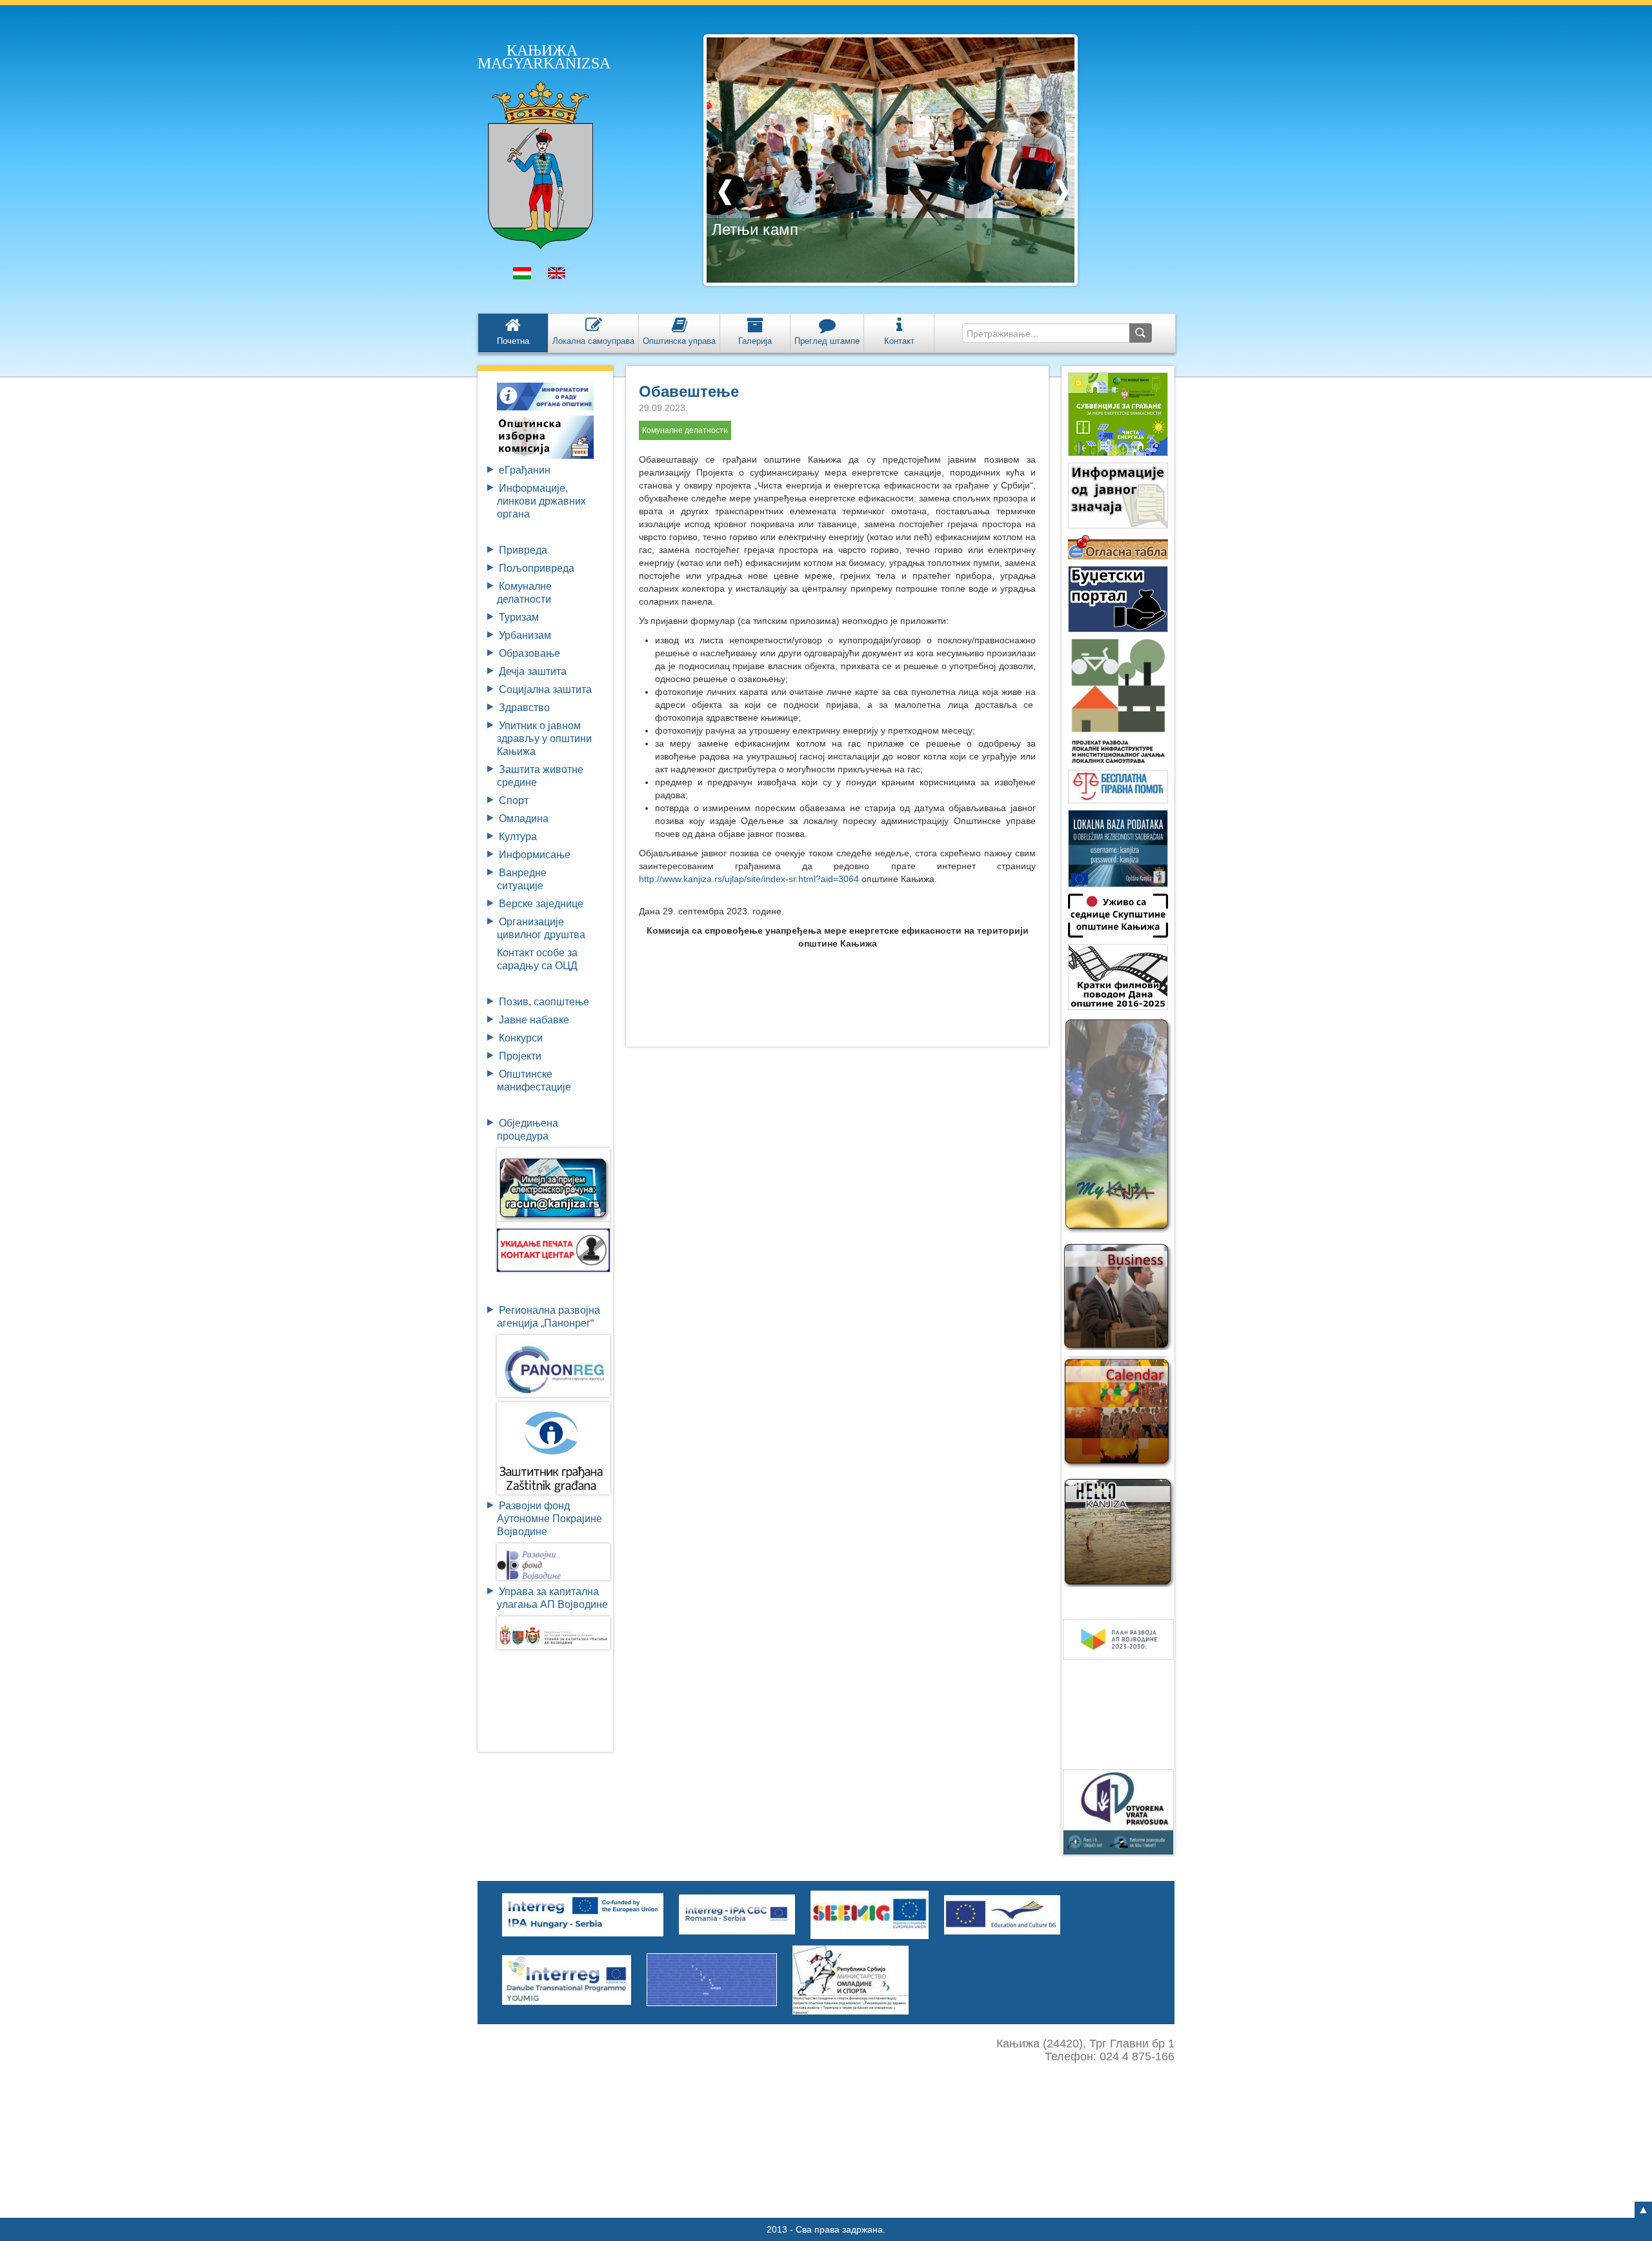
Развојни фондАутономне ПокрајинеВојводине (549, 1519)
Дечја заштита (533, 671)
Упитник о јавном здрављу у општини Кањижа (544, 739)
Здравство (524, 708)
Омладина (524, 819)
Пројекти (520, 1056)
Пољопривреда (537, 568)
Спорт (514, 800)
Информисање (535, 855)
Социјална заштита (545, 689)
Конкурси (521, 1038)
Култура (518, 837)
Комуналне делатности (685, 430)
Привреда (523, 550)
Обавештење (689, 391)
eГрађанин (525, 470)
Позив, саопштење (544, 1002)
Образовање (529, 653)
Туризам (519, 617)
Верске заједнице (541, 904)
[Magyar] (522, 276)
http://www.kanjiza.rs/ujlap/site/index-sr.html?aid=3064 (749, 879)
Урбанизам (525, 635)
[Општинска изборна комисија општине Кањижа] (545, 437)
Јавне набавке (534, 1020)
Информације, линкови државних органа (541, 501)
